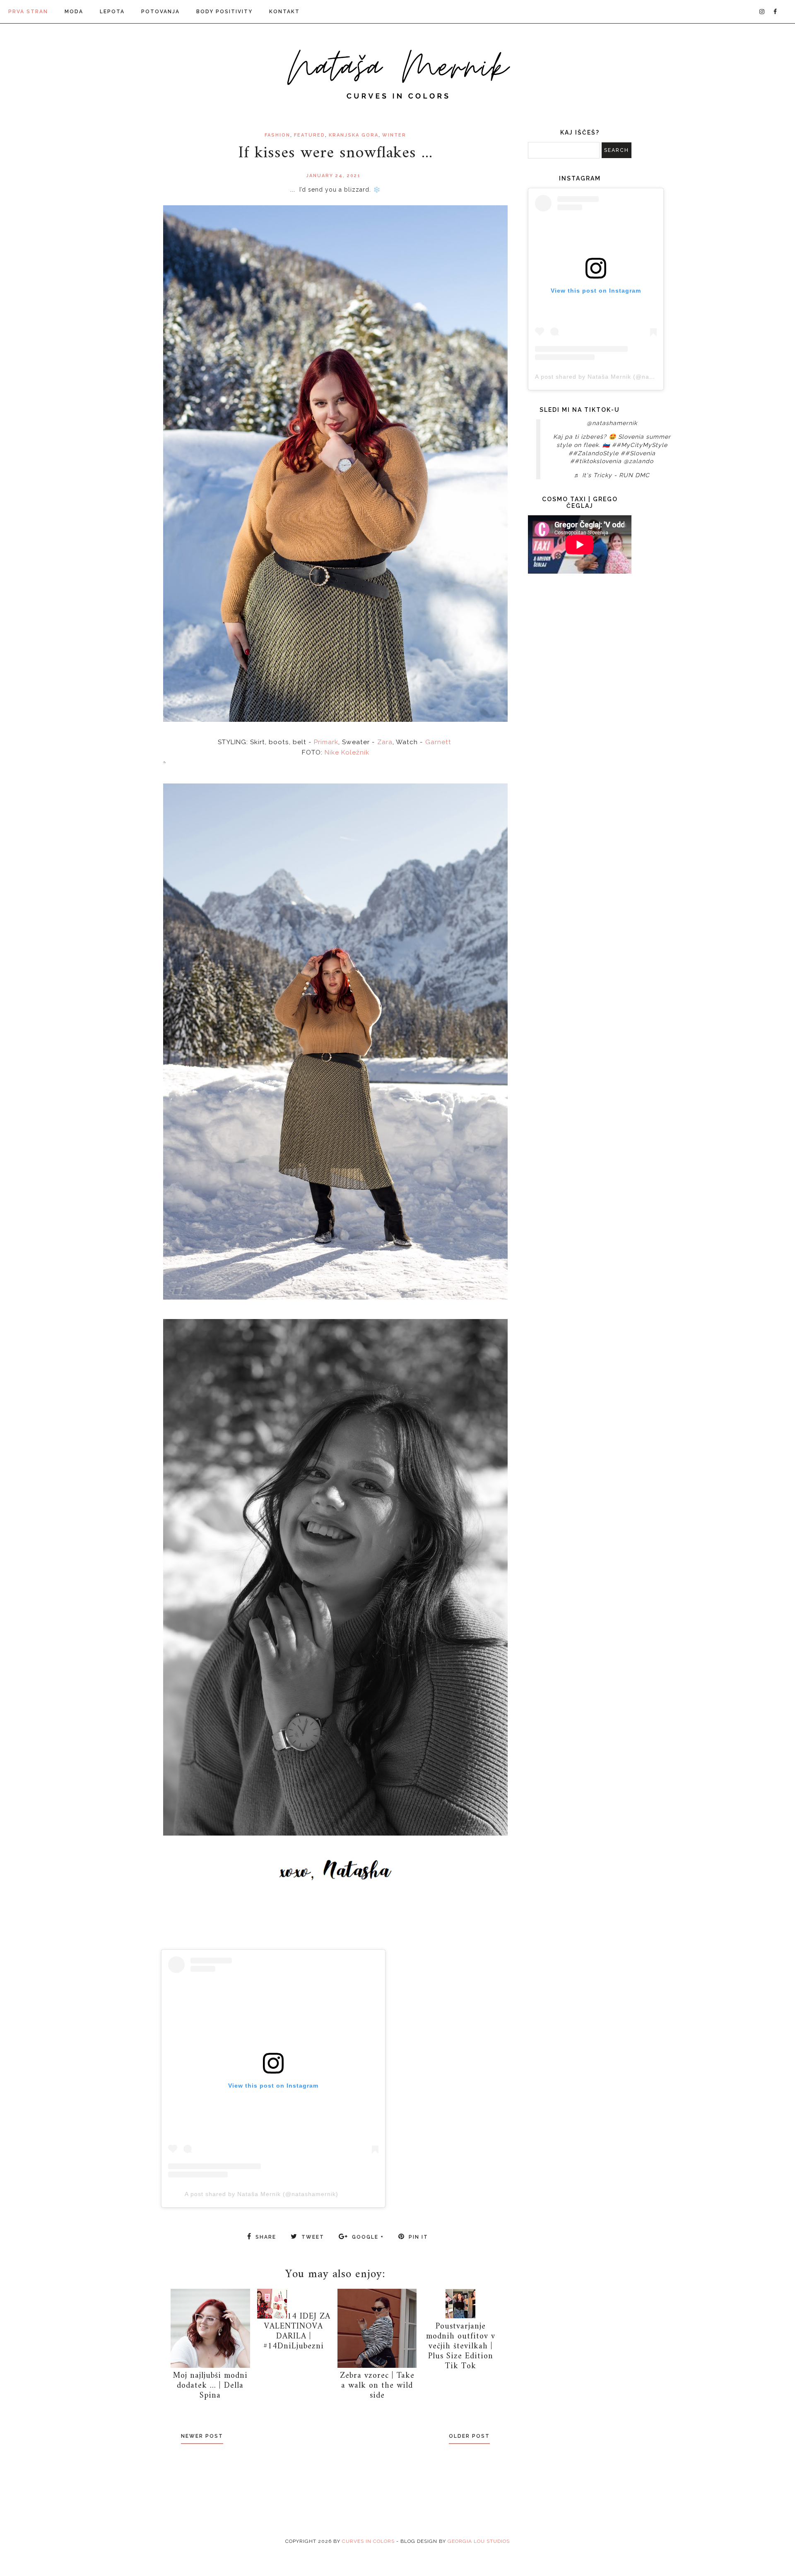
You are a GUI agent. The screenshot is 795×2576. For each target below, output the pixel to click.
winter (394, 135)
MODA (74, 12)
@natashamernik (612, 423)
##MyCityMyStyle (640, 445)
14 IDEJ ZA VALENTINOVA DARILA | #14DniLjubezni (297, 2332)
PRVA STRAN (28, 12)
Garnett (438, 742)
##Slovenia (638, 453)
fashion (277, 135)
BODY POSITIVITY (224, 12)
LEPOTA (112, 12)
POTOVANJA (160, 12)
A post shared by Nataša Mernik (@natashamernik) (261, 2194)
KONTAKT (284, 12)
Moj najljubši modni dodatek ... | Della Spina (210, 2386)
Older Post (469, 2436)
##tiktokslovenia (596, 461)
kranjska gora (354, 135)
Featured (310, 135)
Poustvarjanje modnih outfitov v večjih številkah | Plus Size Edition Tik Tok (461, 2347)
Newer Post (202, 2436)
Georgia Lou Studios (479, 2541)
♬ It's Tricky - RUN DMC (612, 475)
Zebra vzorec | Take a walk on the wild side (377, 2386)
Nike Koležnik (347, 752)
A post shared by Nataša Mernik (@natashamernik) (612, 377)
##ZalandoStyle (594, 453)
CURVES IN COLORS (368, 2541)
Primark (326, 742)
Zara (385, 742)
